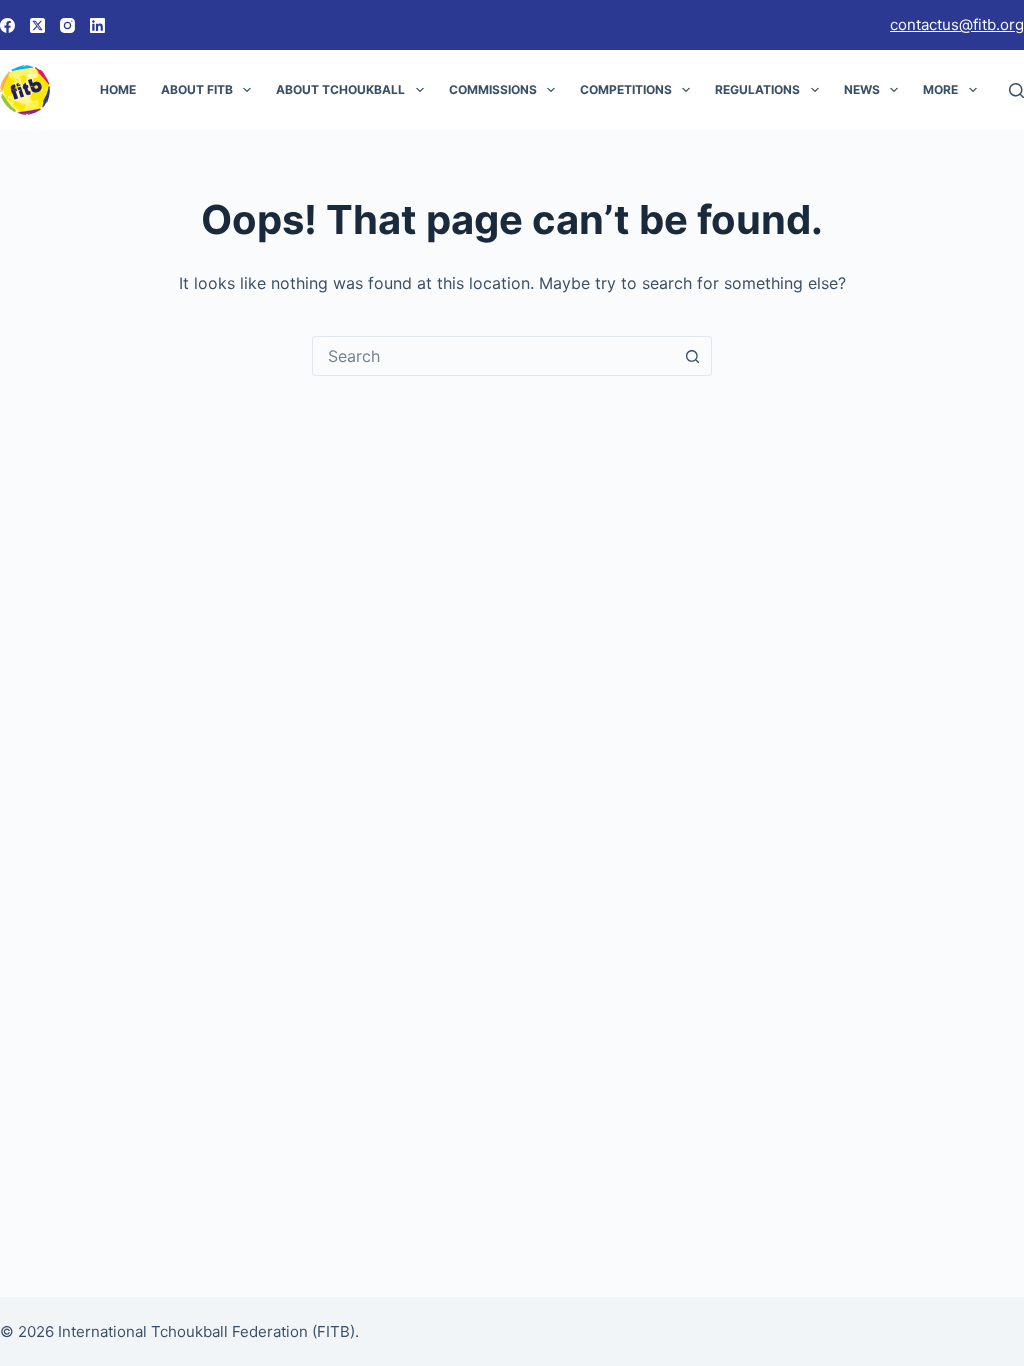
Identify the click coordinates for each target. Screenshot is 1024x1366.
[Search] (1016, 90)
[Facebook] (7, 25)
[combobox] (493, 356)
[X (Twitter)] (37, 25)
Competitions (626, 89)
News (862, 89)
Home (118, 89)
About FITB (197, 89)
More (940, 89)
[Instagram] (67, 25)
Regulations (757, 89)
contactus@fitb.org (957, 24)
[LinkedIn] (97, 25)
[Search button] (692, 356)
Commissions (493, 89)
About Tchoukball (340, 89)
